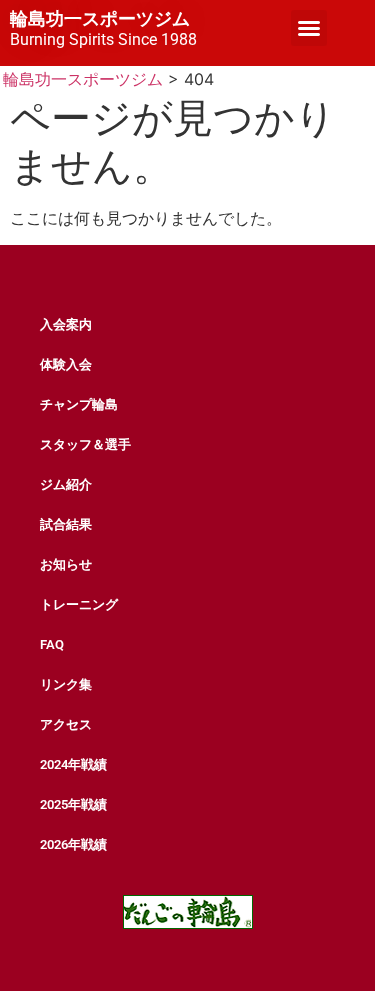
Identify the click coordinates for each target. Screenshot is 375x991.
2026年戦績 (73, 844)
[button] (309, 28)
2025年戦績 (73, 804)
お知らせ (66, 564)
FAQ (52, 644)
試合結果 (66, 524)
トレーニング (79, 604)
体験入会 (66, 364)
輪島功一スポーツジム (100, 19)
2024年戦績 (73, 764)
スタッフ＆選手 (85, 444)
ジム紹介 (66, 484)
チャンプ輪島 (79, 404)
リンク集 (66, 684)
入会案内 (66, 324)
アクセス (66, 724)
